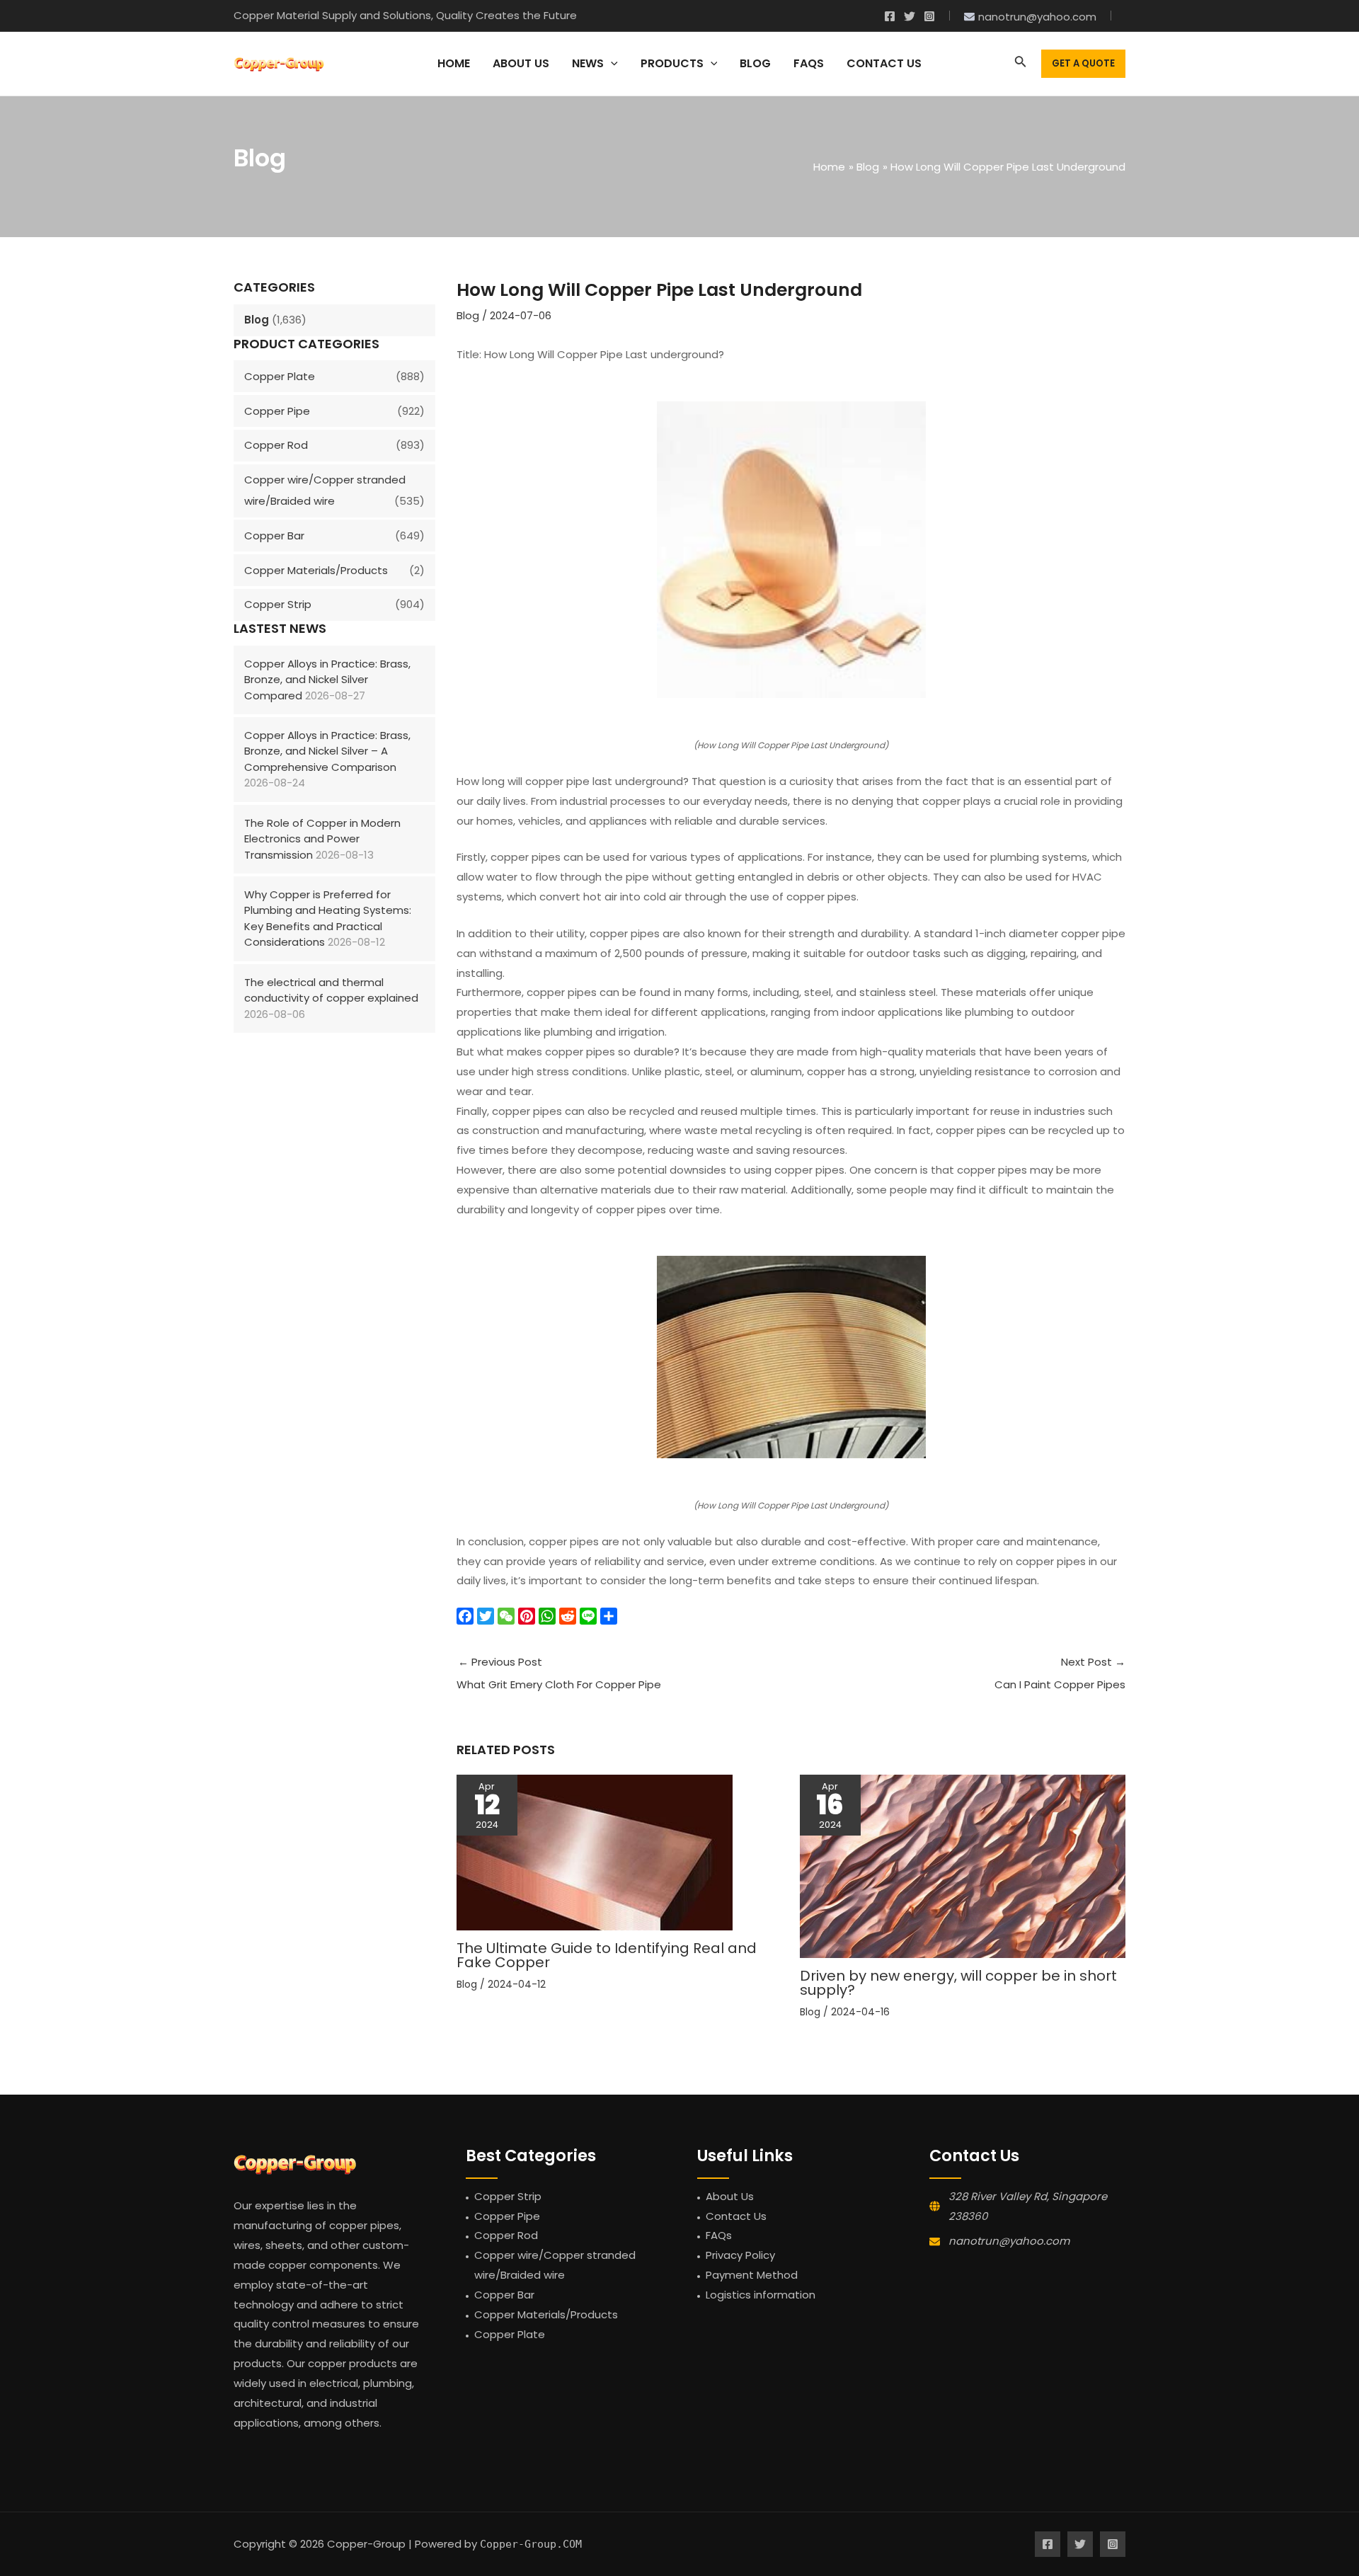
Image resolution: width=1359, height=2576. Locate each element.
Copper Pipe (277, 411)
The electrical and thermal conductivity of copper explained (331, 990)
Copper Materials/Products (316, 570)
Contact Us (736, 2216)
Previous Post (559, 1673)
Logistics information (761, 2295)
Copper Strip (278, 604)
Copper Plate (280, 376)
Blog (257, 320)
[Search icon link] (1021, 64)
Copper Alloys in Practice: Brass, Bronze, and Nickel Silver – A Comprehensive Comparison (327, 751)
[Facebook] (890, 16)
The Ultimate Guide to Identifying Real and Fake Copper (607, 1955)
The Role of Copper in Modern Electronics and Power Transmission (322, 839)
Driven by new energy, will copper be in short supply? (958, 1983)
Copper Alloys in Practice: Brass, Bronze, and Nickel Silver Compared (327, 680)
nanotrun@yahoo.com (1009, 2241)
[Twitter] (910, 16)
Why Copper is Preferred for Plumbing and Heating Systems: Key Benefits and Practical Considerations (328, 918)
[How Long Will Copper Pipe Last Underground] (791, 550)
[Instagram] (929, 16)
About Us (730, 2196)
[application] (611, 64)
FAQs (719, 2235)
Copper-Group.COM (531, 2544)
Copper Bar (274, 536)
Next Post (1060, 1673)
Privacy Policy (740, 2255)
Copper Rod (276, 445)
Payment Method (752, 2275)
